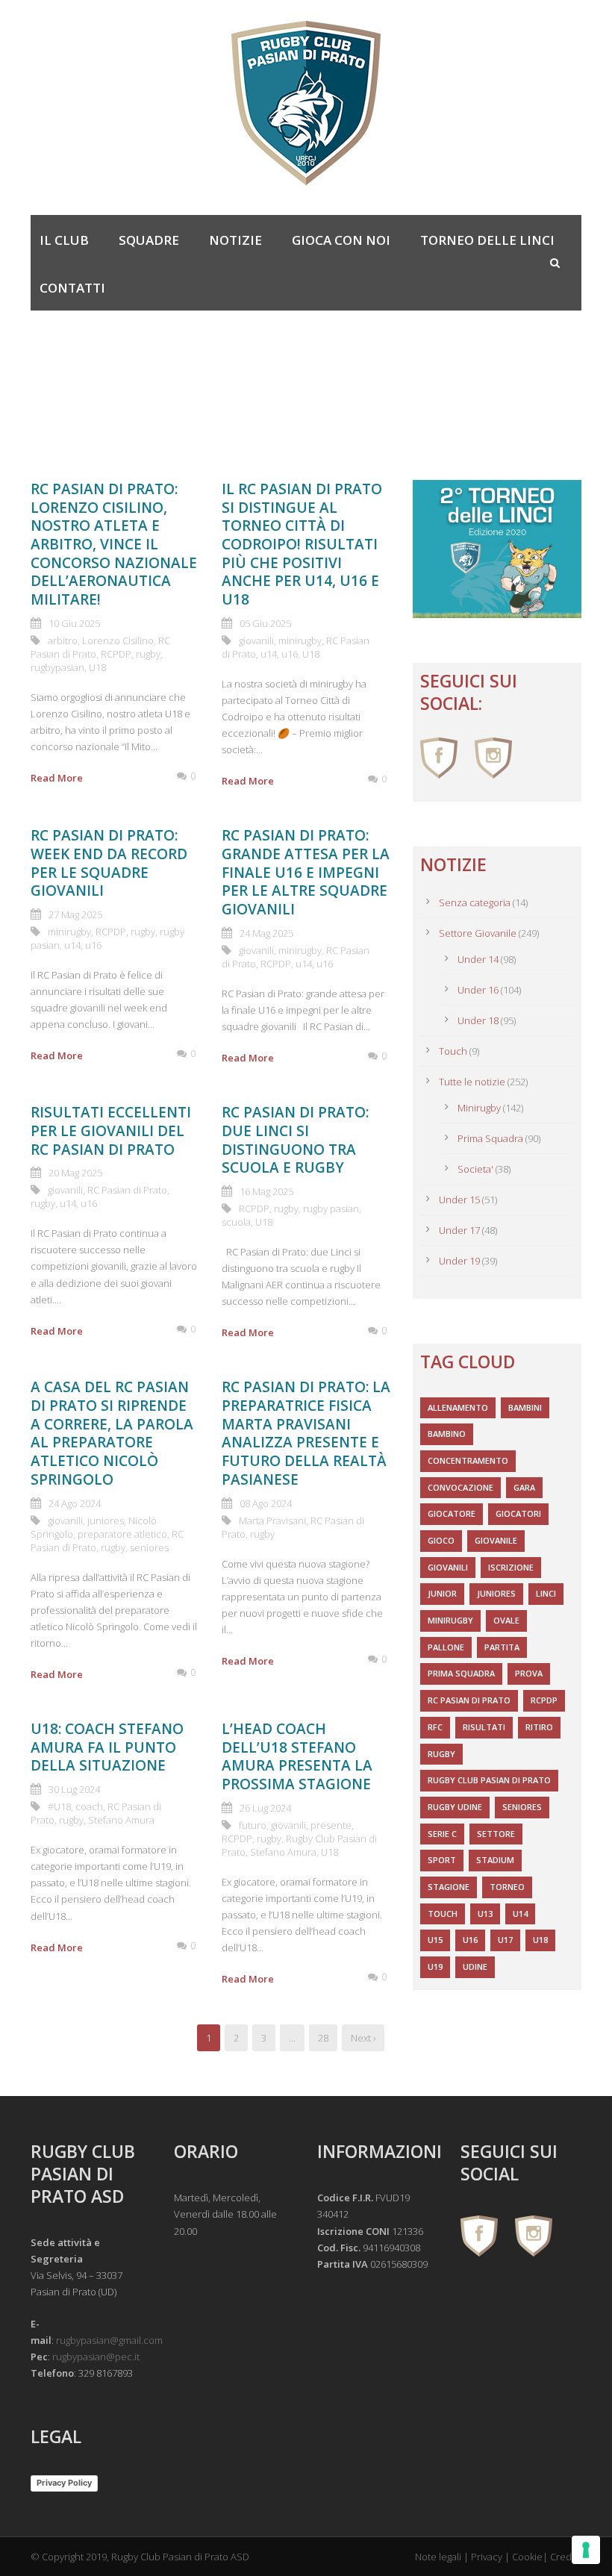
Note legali (438, 2557)
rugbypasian (57, 667)
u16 (290, 654)
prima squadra (461, 1673)
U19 (435, 1967)
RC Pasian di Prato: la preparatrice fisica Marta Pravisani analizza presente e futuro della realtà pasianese (306, 1433)
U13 (485, 1914)
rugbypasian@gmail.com (109, 2340)
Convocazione (460, 1487)
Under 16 (478, 990)
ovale (506, 1620)
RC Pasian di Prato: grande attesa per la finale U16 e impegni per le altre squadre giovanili (306, 872)
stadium (495, 1860)
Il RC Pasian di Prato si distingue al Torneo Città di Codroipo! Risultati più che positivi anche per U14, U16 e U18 (302, 544)
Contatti (72, 288)
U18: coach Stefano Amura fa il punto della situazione (107, 1747)
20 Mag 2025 (75, 1173)
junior (442, 1593)
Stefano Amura (121, 1820)
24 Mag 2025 (266, 933)
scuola (236, 1222)
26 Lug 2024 (265, 1808)
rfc (435, 1727)
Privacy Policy (64, 2483)
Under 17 (459, 1230)
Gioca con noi (341, 240)
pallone (446, 1647)
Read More (57, 778)
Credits (566, 2557)
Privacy (487, 2557)
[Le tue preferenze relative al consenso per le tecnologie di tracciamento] (586, 2550)
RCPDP (116, 654)
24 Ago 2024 (75, 1503)
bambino (447, 1434)
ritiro (539, 1727)
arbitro (63, 640)
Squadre (149, 240)
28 (323, 2038)
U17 (505, 1940)
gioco (441, 1540)
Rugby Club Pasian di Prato (489, 1780)
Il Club (64, 240)
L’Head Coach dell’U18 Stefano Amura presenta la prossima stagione (297, 1756)
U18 (97, 667)
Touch (453, 1051)
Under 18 (478, 1020)
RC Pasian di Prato (127, 1190)
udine (475, 1967)
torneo (507, 1887)
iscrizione (511, 1567)
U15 (435, 1940)
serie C (442, 1834)
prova (529, 1673)
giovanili (256, 640)
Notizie (235, 240)
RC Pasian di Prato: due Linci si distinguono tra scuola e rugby (295, 1140)
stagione (449, 1887)
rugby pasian (331, 1209)
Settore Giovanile (478, 933)
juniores (106, 1521)
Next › (363, 2038)
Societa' (475, 1169)
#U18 (59, 1806)
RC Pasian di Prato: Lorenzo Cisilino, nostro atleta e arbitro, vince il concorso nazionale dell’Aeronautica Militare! (114, 544)
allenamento (458, 1407)
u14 (269, 654)
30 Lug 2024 (74, 1789)
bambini (525, 1407)
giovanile (496, 1540)
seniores (149, 1547)
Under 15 (459, 1200)
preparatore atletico (122, 1534)
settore (496, 1834)
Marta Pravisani (272, 1521)
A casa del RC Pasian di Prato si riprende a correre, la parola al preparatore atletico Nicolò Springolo (112, 1433)
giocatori (518, 1513)
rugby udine (455, 1807)
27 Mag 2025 (75, 914)
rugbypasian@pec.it (96, 2357)
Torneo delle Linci (487, 240)
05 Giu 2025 (265, 623)
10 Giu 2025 (74, 623)
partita (502, 1647)
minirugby (300, 640)
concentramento (468, 1460)
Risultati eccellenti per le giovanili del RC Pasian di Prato (111, 1130)
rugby (148, 654)
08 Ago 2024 (266, 1503)
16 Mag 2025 (266, 1191)
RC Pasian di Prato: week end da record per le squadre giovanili (109, 863)
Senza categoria (475, 902)
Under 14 (478, 959)
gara (524, 1487)
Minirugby (479, 1108)
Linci (546, 1593)
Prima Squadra (490, 1138)
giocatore (452, 1513)
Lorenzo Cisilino (118, 640)
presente (331, 1825)
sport (442, 1860)
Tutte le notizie (472, 1082)
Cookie (527, 2557)
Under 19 (459, 1261)
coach (89, 1806)
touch (443, 1914)
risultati (484, 1727)
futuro (253, 1825)
